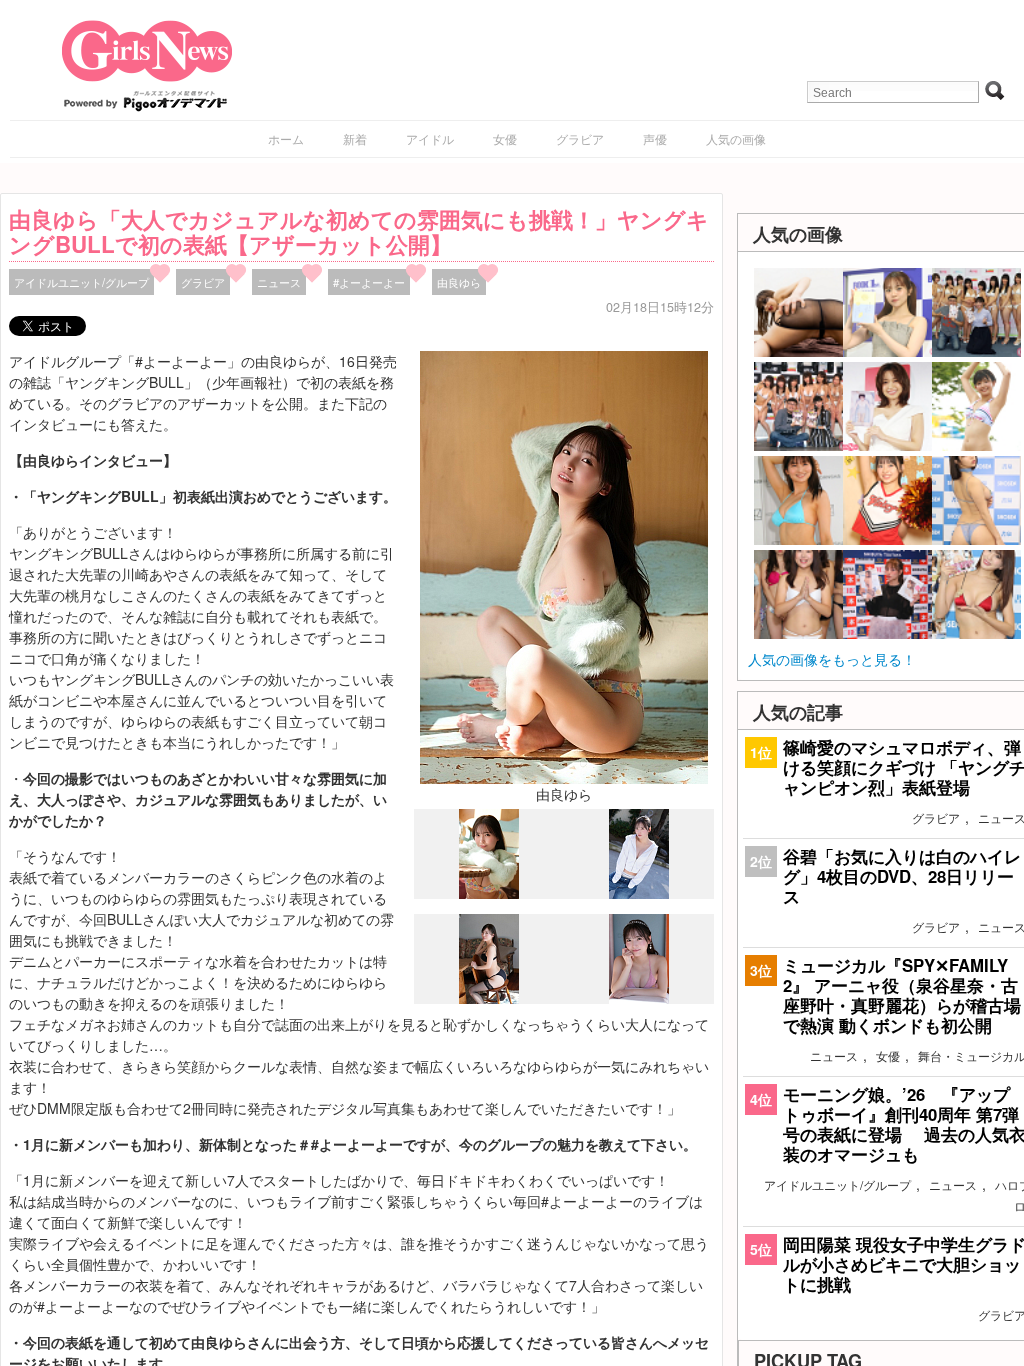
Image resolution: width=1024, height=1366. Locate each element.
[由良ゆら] (564, 565)
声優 (655, 138)
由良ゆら (459, 282)
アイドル (430, 138)
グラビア (580, 138)
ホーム (286, 138)
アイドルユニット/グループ (81, 282)
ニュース (279, 282)
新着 (355, 138)
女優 (505, 138)
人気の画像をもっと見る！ (832, 659)
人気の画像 (736, 138)
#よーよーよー (369, 282)
